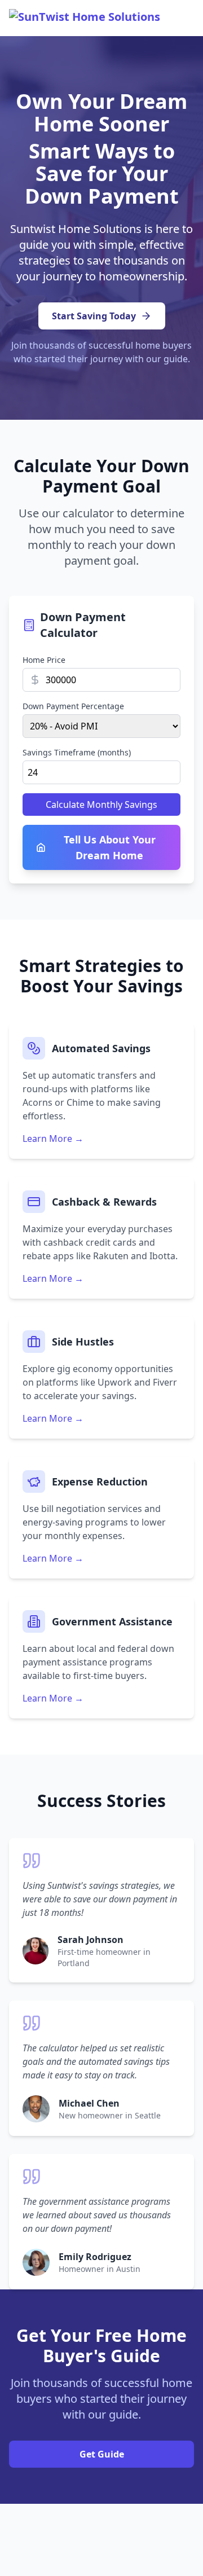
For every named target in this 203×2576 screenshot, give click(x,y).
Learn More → (53, 1138)
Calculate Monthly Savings (101, 805)
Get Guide (102, 2454)
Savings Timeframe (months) (77, 752)
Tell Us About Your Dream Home (110, 847)
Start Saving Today (94, 316)
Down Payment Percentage (73, 706)
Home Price (44, 660)
